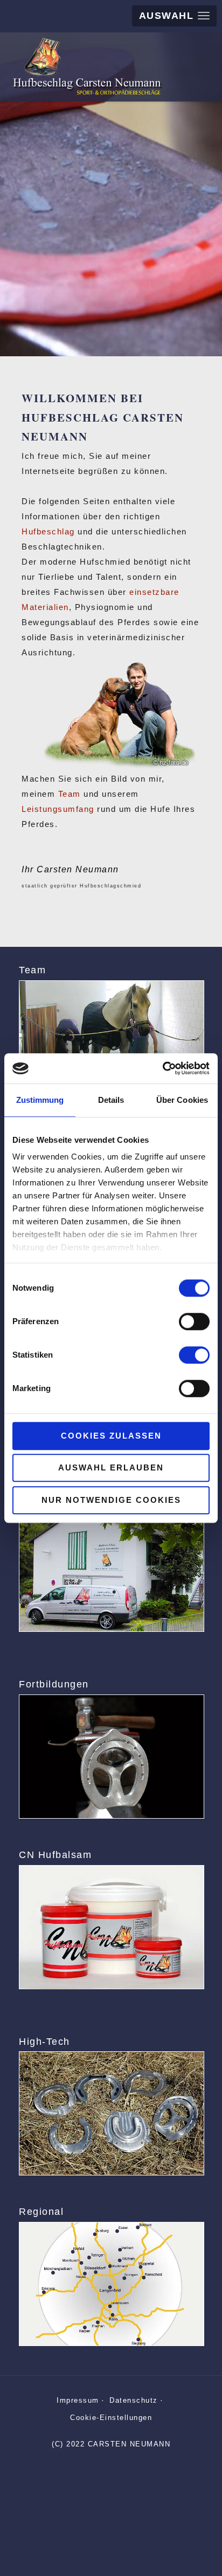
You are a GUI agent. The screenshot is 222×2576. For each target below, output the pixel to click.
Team (70, 794)
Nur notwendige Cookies (111, 1500)
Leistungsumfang (58, 809)
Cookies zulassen (111, 1436)
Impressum (78, 2400)
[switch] (194, 1321)
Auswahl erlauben (111, 1467)
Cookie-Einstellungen (111, 2418)
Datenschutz (134, 2400)
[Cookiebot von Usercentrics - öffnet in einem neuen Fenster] (162, 1068)
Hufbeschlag (48, 531)
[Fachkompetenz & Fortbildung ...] (111, 1757)
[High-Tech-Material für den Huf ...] (111, 2113)
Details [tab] (111, 1100)
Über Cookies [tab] (182, 1100)
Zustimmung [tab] (40, 1100)
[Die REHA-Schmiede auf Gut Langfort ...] (111, 1570)
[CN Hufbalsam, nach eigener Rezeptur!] (111, 1927)
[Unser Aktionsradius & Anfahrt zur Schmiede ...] (111, 2284)
